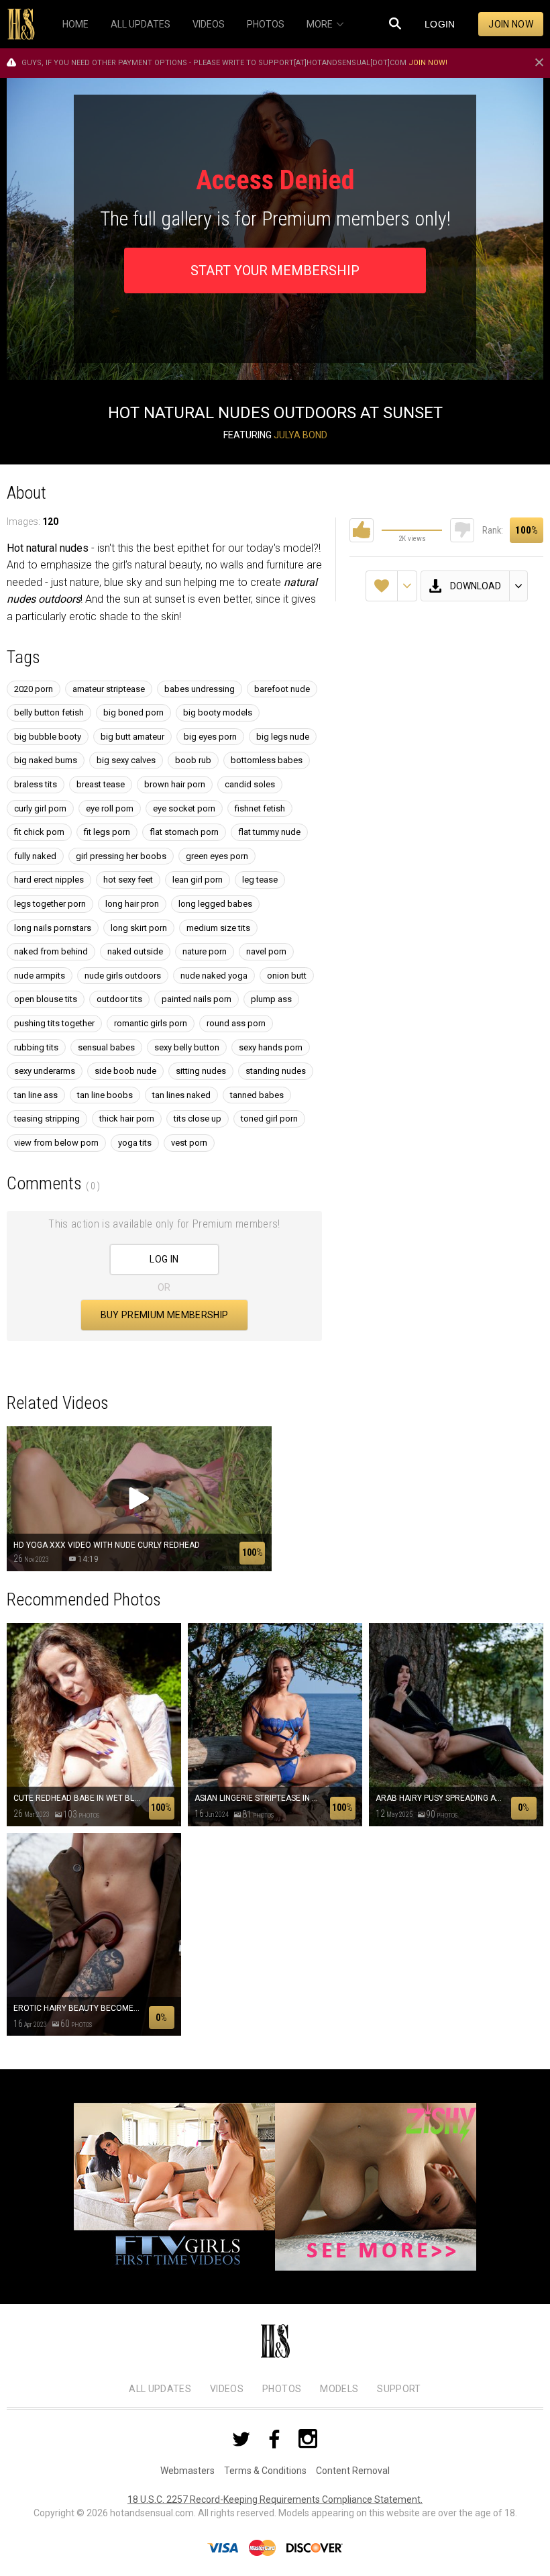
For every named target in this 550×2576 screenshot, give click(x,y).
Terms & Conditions (265, 2471)
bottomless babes (267, 760)
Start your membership (275, 270)
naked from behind (51, 951)
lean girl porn (198, 880)
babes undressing (200, 689)
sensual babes (106, 1047)
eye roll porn (110, 808)
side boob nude (125, 1071)
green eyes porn (217, 856)
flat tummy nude (269, 832)
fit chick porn (39, 832)
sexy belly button (187, 1047)
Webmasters (187, 2471)
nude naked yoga (214, 976)
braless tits (36, 784)
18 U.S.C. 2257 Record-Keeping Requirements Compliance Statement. (275, 2499)
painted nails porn (197, 999)
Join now (511, 24)
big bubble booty (48, 737)
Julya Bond (300, 435)
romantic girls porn (151, 1023)
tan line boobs (105, 1095)
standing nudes (276, 1071)
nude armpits (40, 976)
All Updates (160, 2389)
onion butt (287, 976)
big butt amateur (132, 737)
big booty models (218, 712)
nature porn (205, 951)
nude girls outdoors (123, 976)
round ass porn (236, 1023)
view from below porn (56, 1143)
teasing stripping (47, 1119)
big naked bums (46, 760)
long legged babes (215, 904)
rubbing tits (36, 1047)
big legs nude (283, 737)
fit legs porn (107, 832)
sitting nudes (201, 1071)
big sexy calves (126, 760)
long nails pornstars (53, 928)
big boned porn (133, 712)
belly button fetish (49, 712)
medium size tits (218, 928)
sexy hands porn (271, 1047)
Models (339, 2389)
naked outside (135, 951)
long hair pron (132, 904)
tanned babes (257, 1095)
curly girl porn (40, 808)
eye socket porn (184, 808)
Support (399, 2389)
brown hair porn (175, 784)
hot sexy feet (128, 880)
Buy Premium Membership (165, 1315)
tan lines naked (181, 1095)
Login (440, 24)
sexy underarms (45, 1071)
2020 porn (34, 689)
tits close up (198, 1119)
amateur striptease (109, 689)
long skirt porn (139, 928)
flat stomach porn (184, 832)
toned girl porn (269, 1119)
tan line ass (36, 1095)
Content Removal (353, 2471)
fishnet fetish (260, 808)
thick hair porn (127, 1119)
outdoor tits (119, 999)
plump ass (271, 999)
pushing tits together (54, 1023)
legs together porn (50, 904)
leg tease (260, 880)
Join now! (428, 63)
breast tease (101, 784)
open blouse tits (46, 999)
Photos (282, 2389)
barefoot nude (282, 689)
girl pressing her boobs (121, 856)
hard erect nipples (49, 880)
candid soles (250, 784)
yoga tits (135, 1143)
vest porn (189, 1143)
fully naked (35, 856)
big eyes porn (210, 737)
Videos (227, 2389)
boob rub (193, 760)
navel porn (266, 951)
